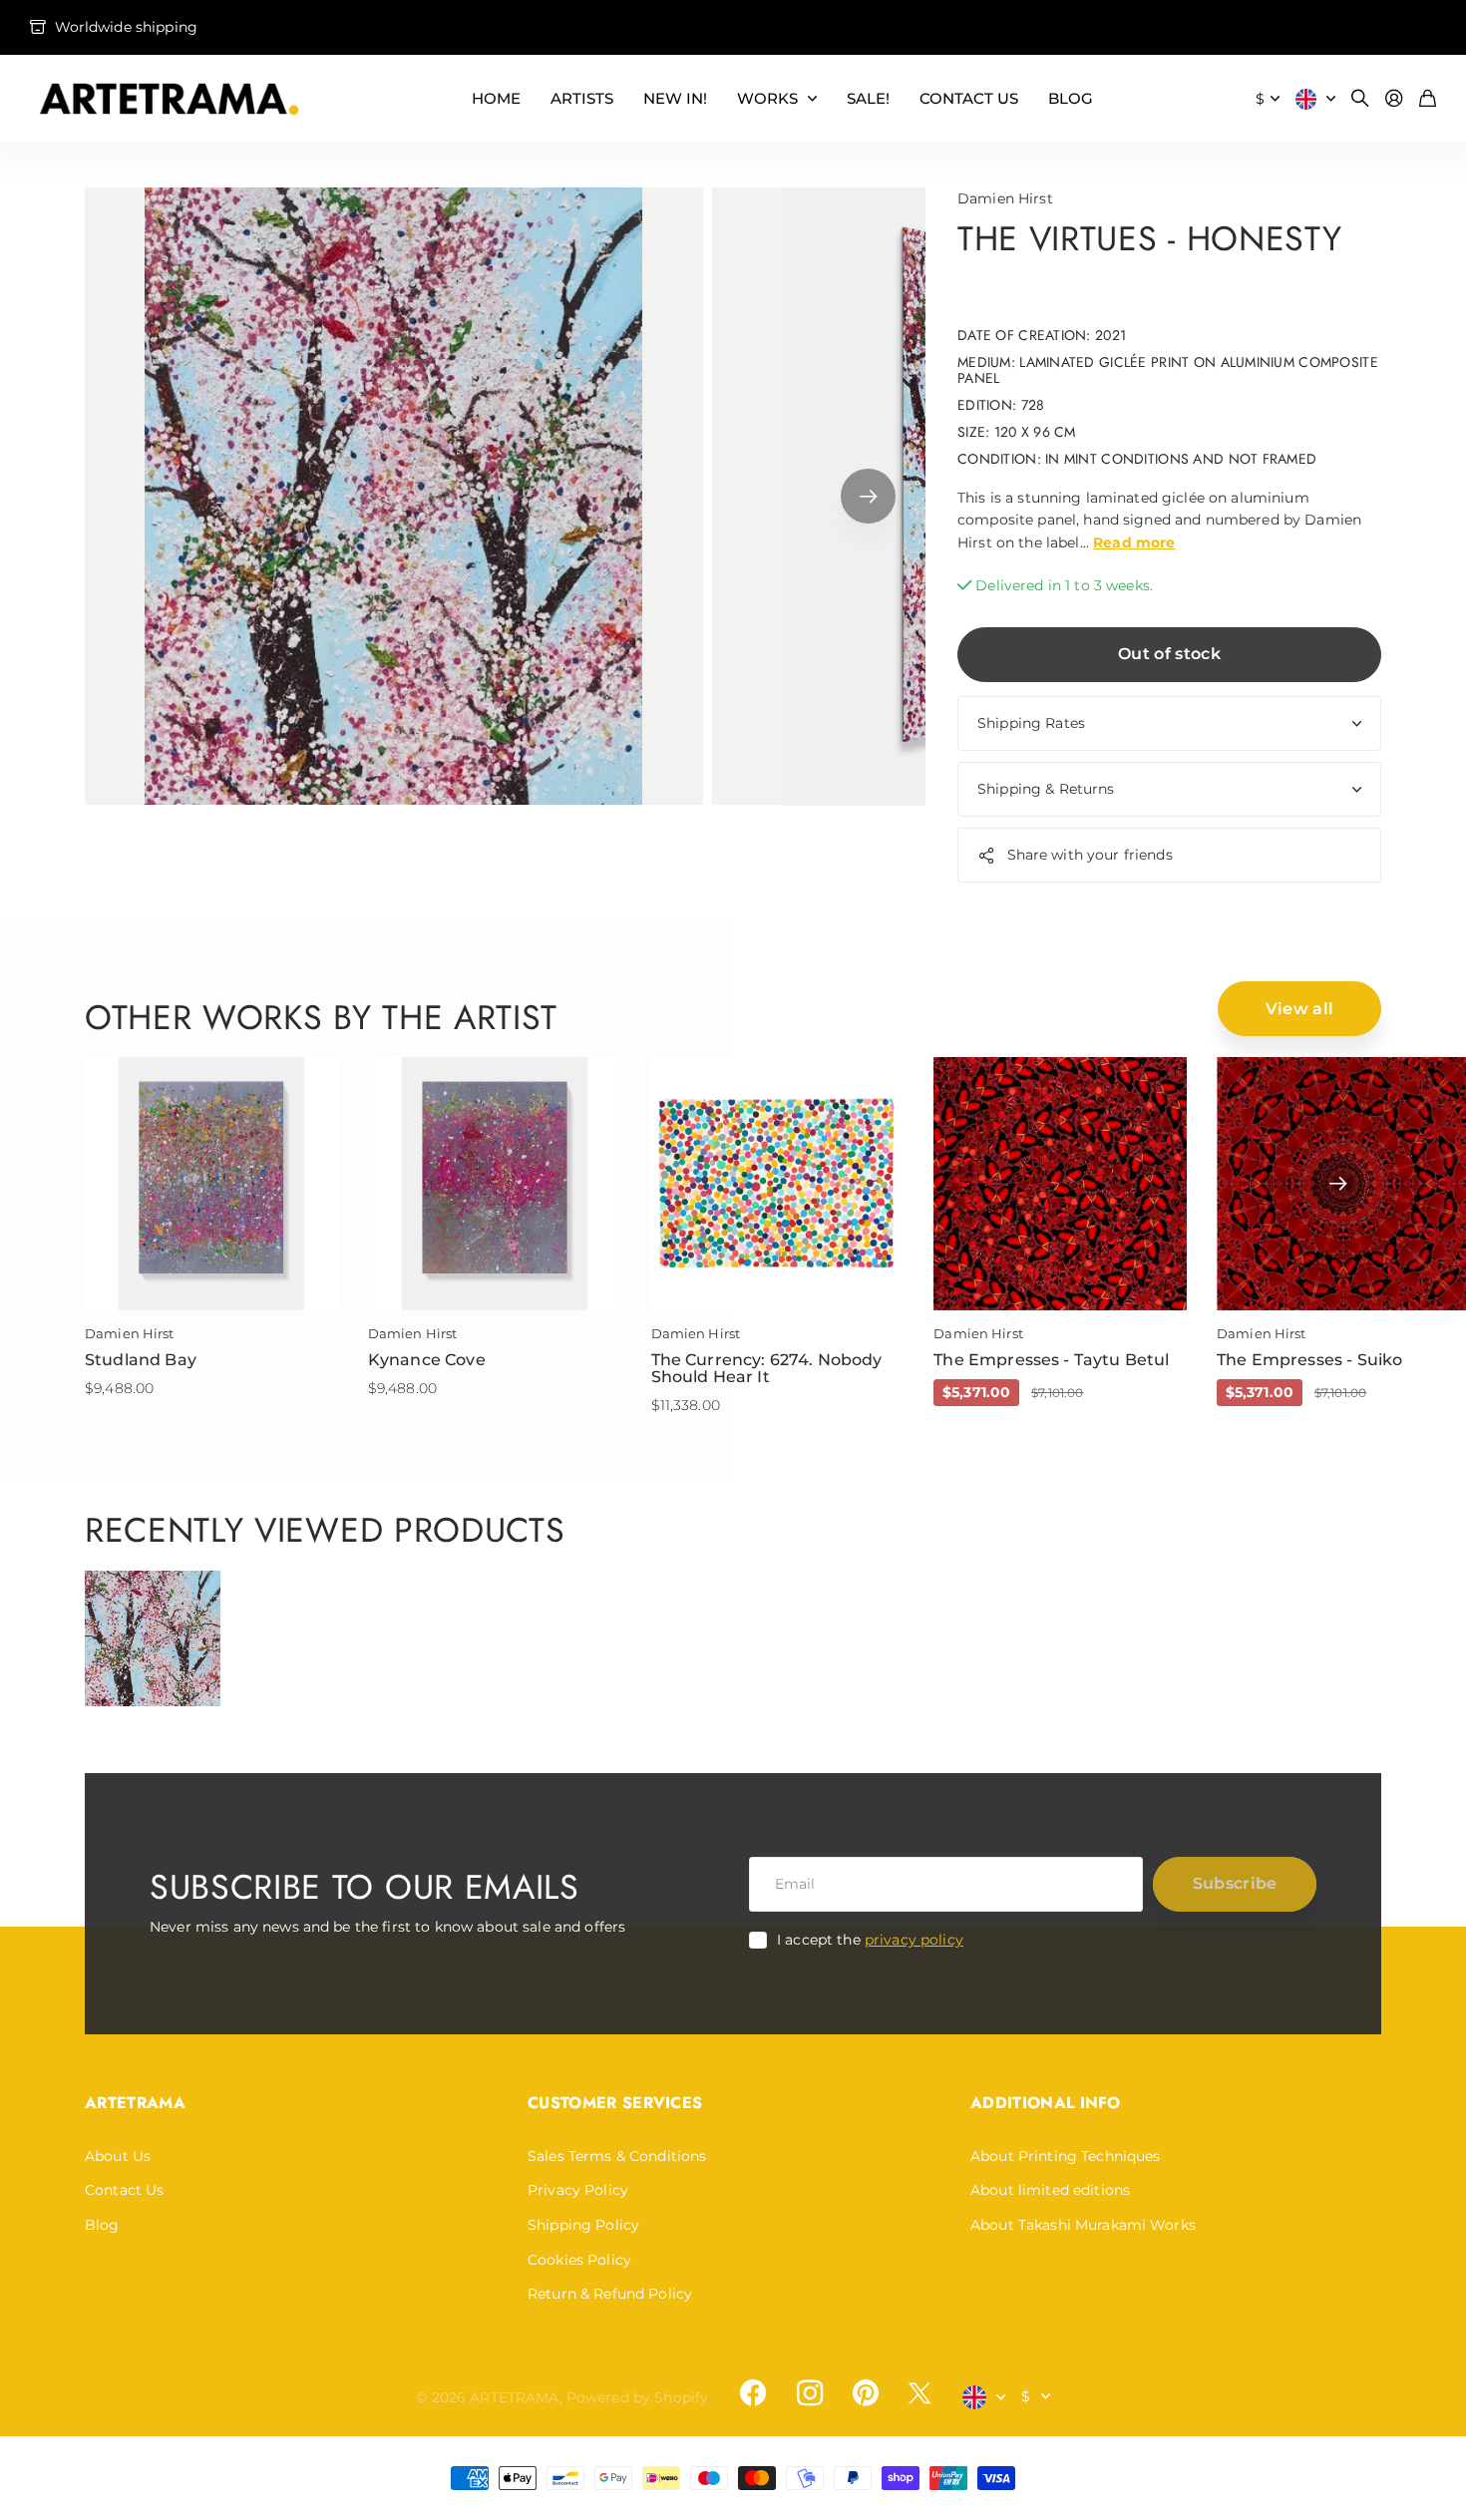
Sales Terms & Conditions (617, 2156)
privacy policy (914, 1940)
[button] (868, 497)
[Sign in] (1394, 99)
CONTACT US (969, 98)
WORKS (767, 98)
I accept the (870, 1940)
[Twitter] (919, 2393)
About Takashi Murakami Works (1083, 2225)
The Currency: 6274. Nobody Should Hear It (767, 1369)
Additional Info (1046, 2103)
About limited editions (1050, 2190)
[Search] (1360, 99)
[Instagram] (809, 2393)
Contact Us (124, 2190)
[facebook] (753, 2393)
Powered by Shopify (638, 2397)
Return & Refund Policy (610, 2294)
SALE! (868, 98)
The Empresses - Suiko (1309, 1360)
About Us (118, 2156)
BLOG (1071, 98)
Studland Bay (141, 1360)
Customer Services (615, 2103)
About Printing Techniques (1066, 2156)
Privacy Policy (578, 2190)
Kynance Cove (427, 1360)
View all (1300, 1009)
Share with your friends (1090, 855)
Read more (1134, 542)
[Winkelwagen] (1428, 99)
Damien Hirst (1005, 198)
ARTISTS (582, 98)
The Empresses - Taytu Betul (1051, 1360)
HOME (496, 98)
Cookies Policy (579, 2260)
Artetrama (135, 2103)
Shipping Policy (583, 2225)
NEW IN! (675, 98)
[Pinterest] (866, 2393)
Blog (102, 2225)
